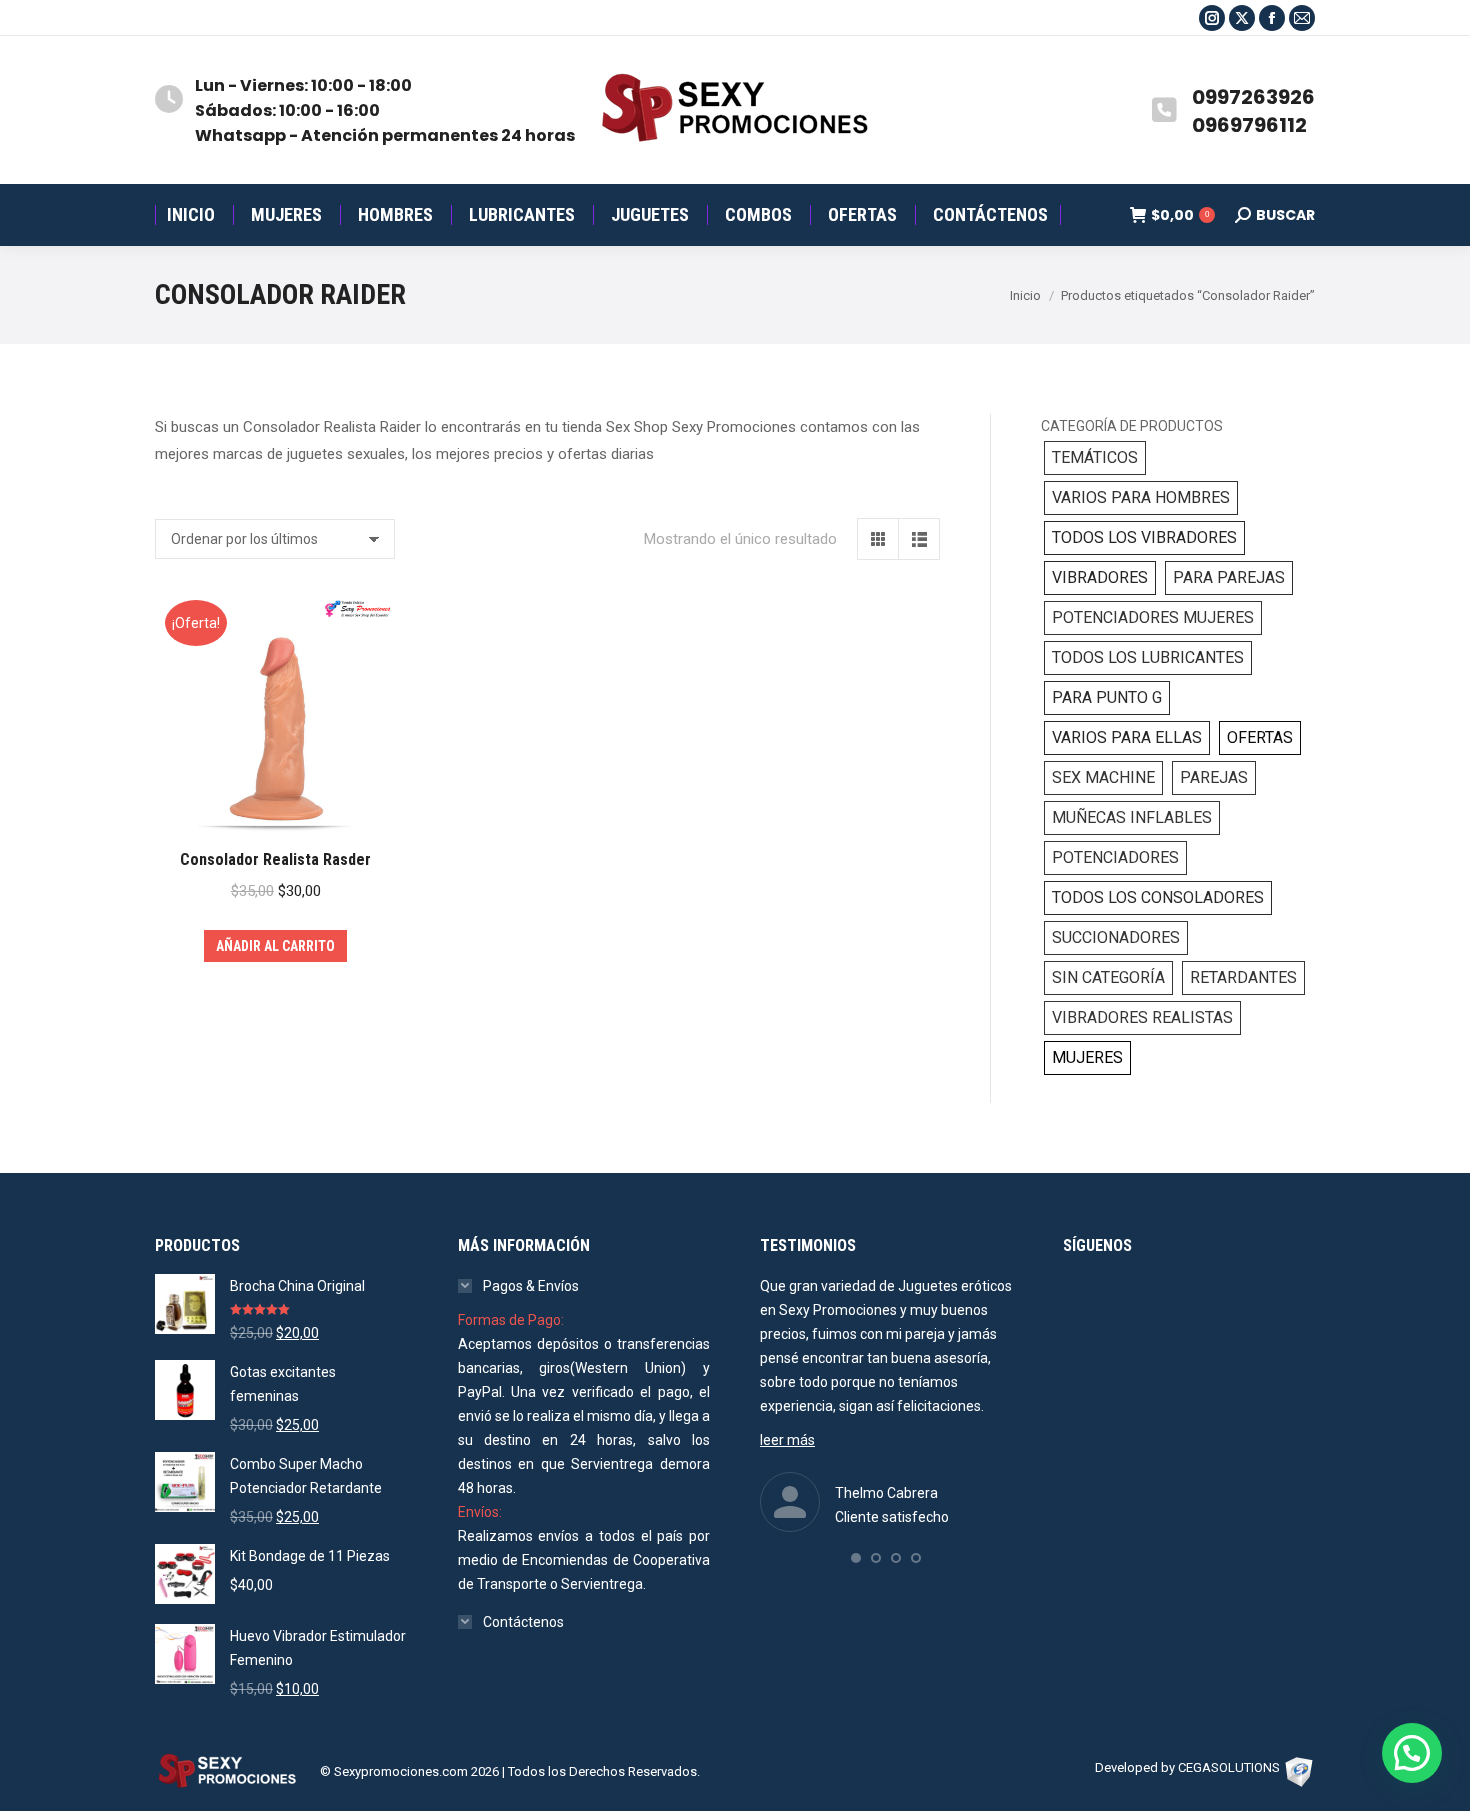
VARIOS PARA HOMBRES (1141, 497)
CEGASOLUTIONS (1229, 1767)
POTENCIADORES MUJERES (1153, 617)
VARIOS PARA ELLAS (1127, 737)
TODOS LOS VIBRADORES (1144, 537)
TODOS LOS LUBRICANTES (1148, 657)
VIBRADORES (1100, 577)
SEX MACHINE (1103, 777)
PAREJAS (1214, 777)
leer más (787, 1440)
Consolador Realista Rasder (275, 859)
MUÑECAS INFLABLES (1132, 817)
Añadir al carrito (275, 946)
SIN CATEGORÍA (1108, 977)
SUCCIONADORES (1116, 937)
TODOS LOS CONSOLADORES (1158, 897)
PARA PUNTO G (1107, 697)
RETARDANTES (1243, 977)
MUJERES (1087, 1057)
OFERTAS (1260, 737)
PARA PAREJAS (1229, 577)
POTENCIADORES (1115, 857)
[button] (856, 1558)
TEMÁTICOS (1095, 457)
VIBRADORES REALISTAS (1142, 1017)
